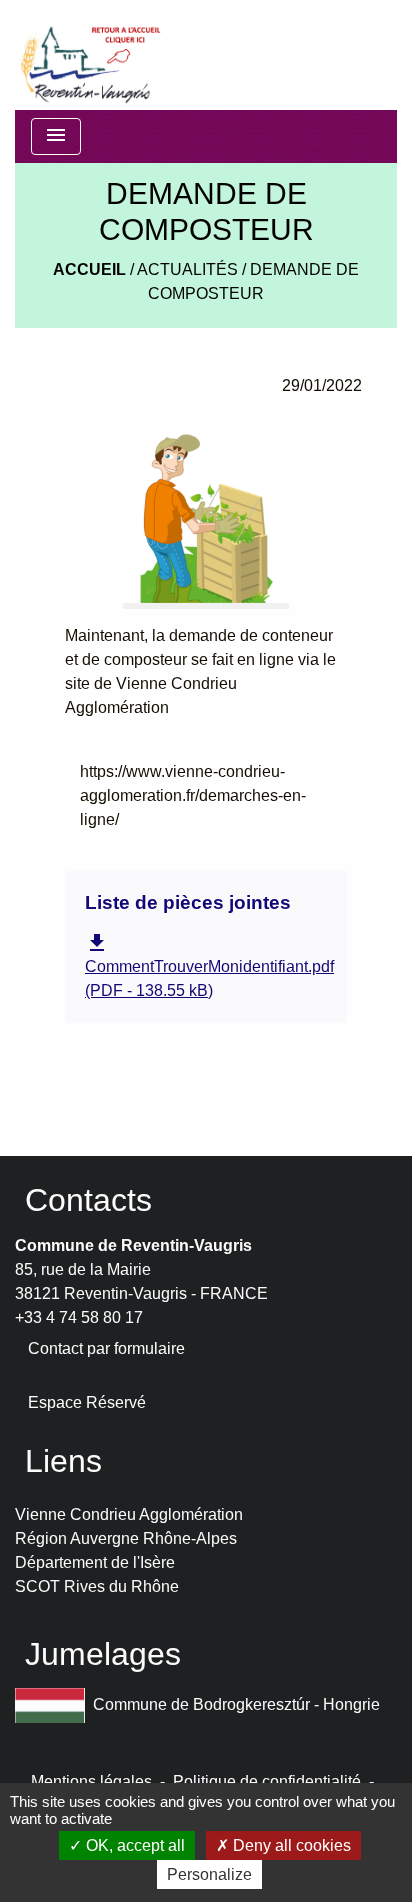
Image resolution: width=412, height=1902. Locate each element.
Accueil (89, 269)
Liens (63, 1461)
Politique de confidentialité (267, 1781)
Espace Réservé (87, 1402)
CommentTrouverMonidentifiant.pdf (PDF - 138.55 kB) (209, 966)
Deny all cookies (290, 1845)
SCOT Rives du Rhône (97, 1586)
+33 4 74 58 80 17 (79, 1317)
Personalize (209, 1874)
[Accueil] (89, 55)
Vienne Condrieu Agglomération (129, 1514)
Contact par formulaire (106, 1348)
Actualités (187, 269)
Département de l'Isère (95, 1562)
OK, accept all (133, 1845)
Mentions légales (91, 1781)
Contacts (88, 1200)
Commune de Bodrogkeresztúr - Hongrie (236, 1704)
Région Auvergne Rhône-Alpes (126, 1538)
